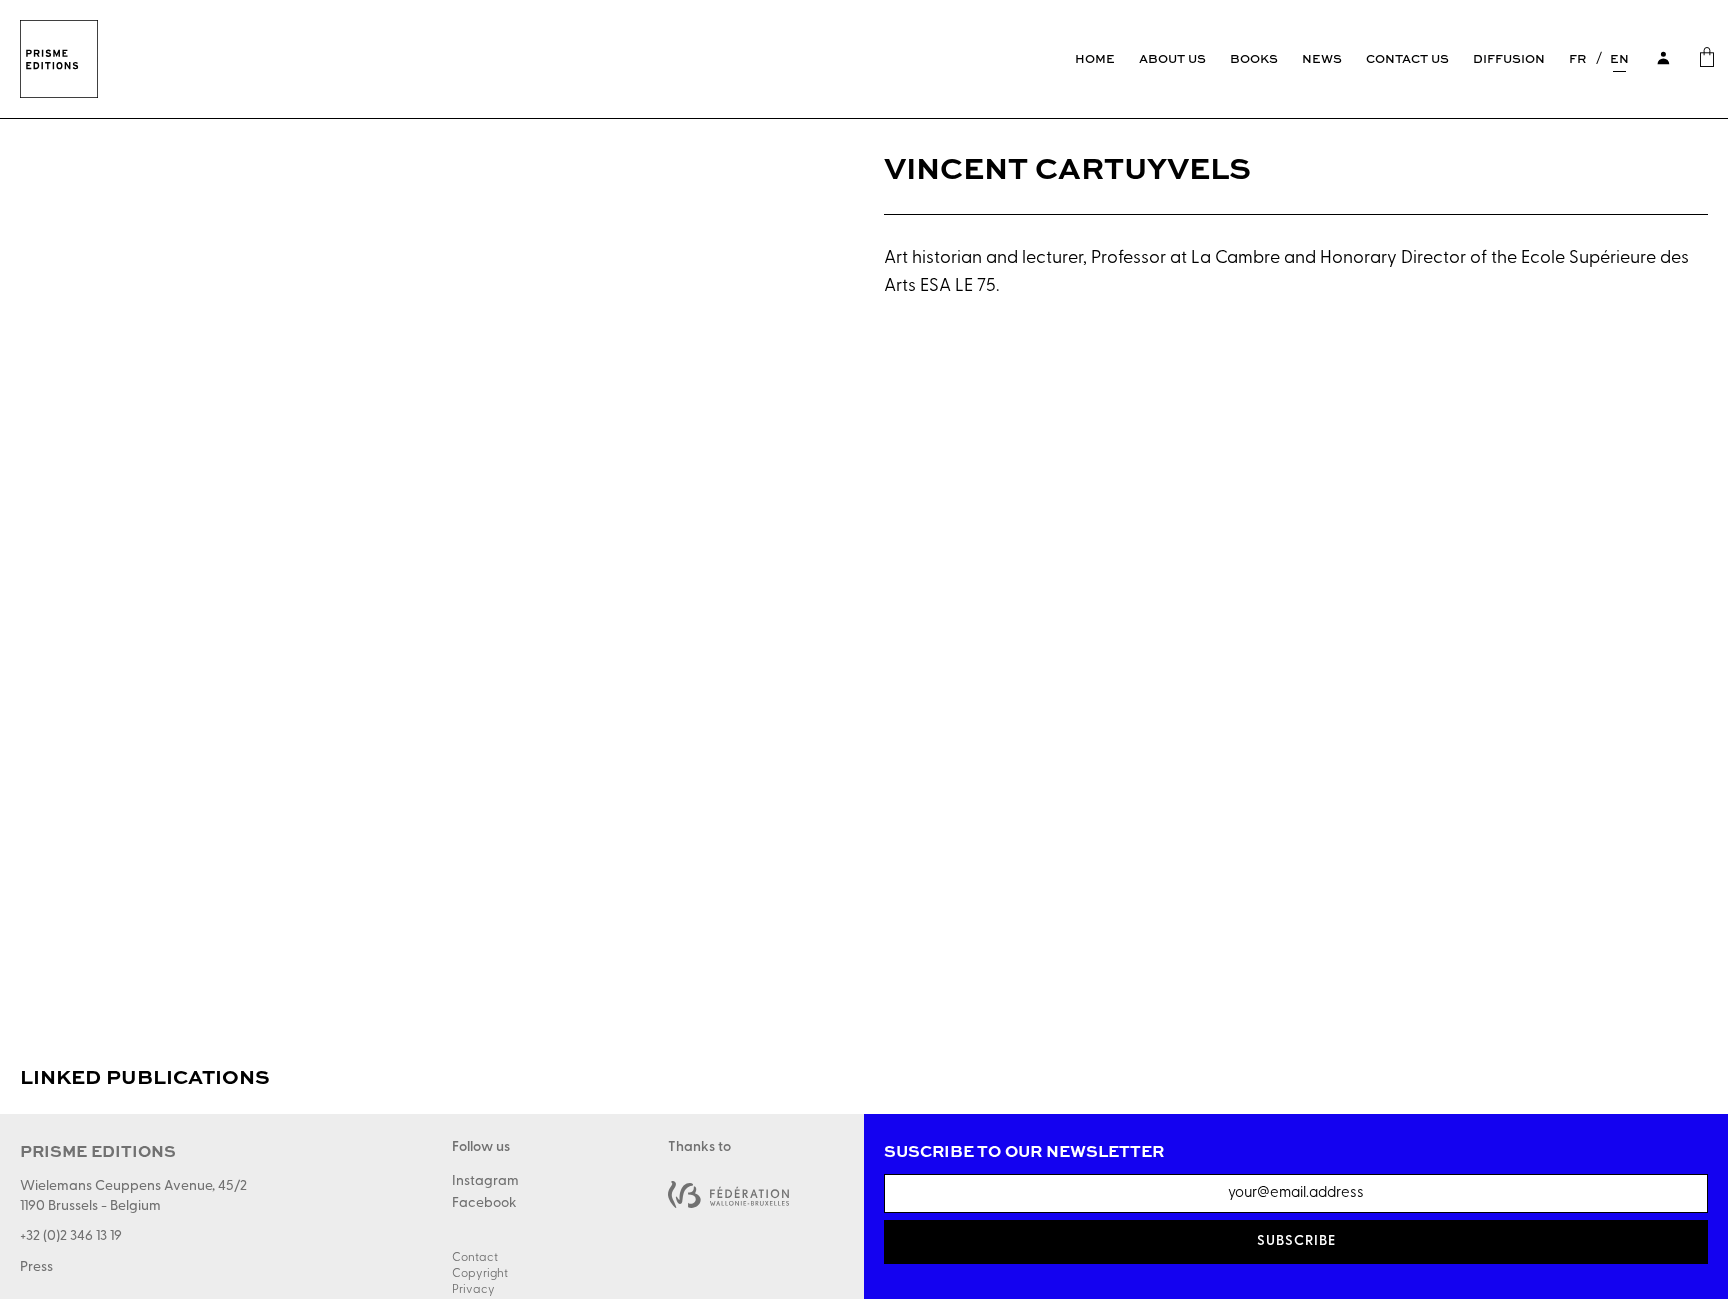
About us (1172, 58)
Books (1254, 58)
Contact (475, 1258)
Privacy (473, 1290)
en (1619, 58)
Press (36, 1267)
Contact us (1407, 58)
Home (1095, 58)
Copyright (480, 1274)
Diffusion (1509, 58)
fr (1577, 58)
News (1322, 58)
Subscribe (1296, 1241)
